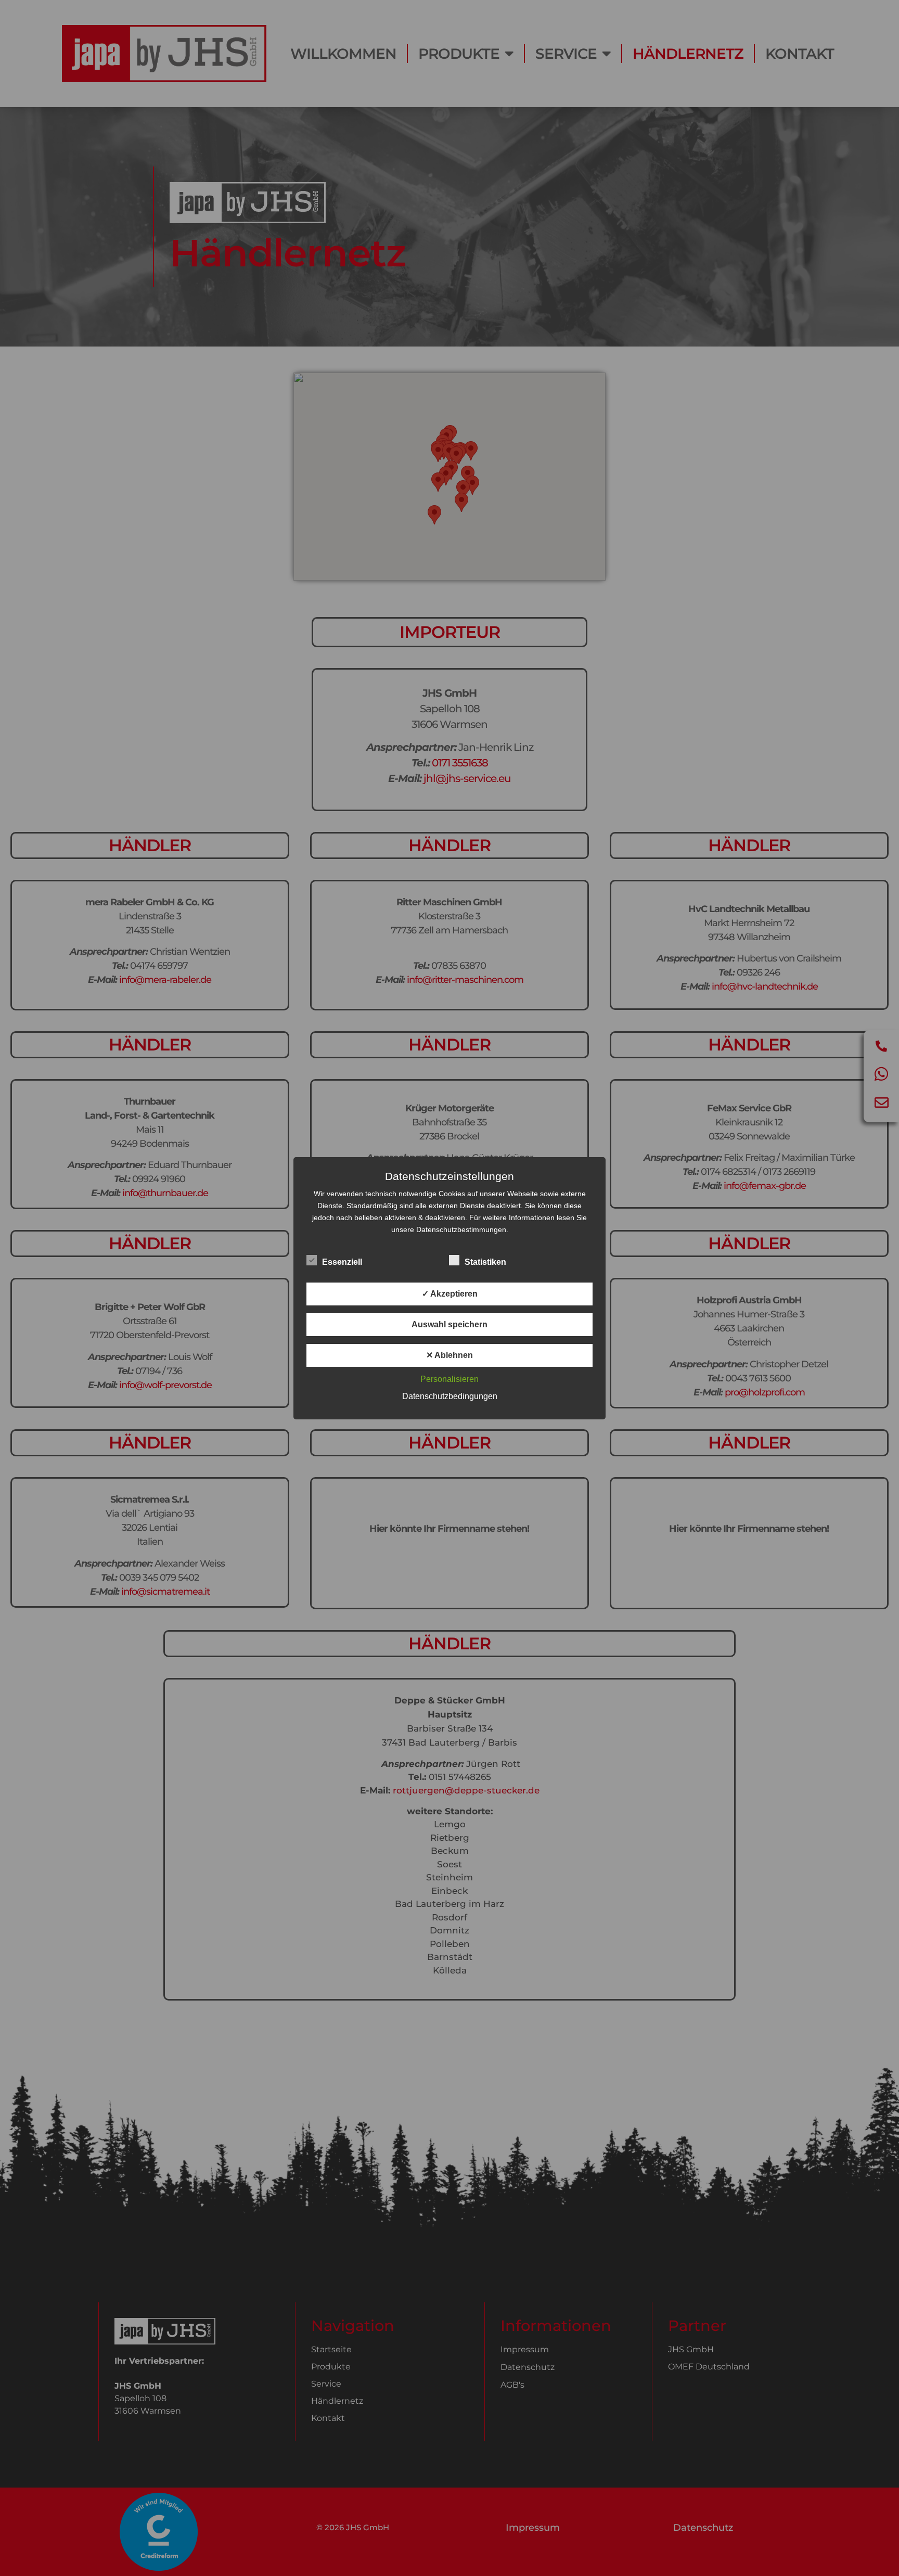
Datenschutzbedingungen (450, 1396)
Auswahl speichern (449, 1324)
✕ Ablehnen (449, 1355)
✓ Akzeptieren (450, 1294)
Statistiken (485, 1262)
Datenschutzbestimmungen (461, 1229)
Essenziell (342, 1262)
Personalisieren (449, 1379)
